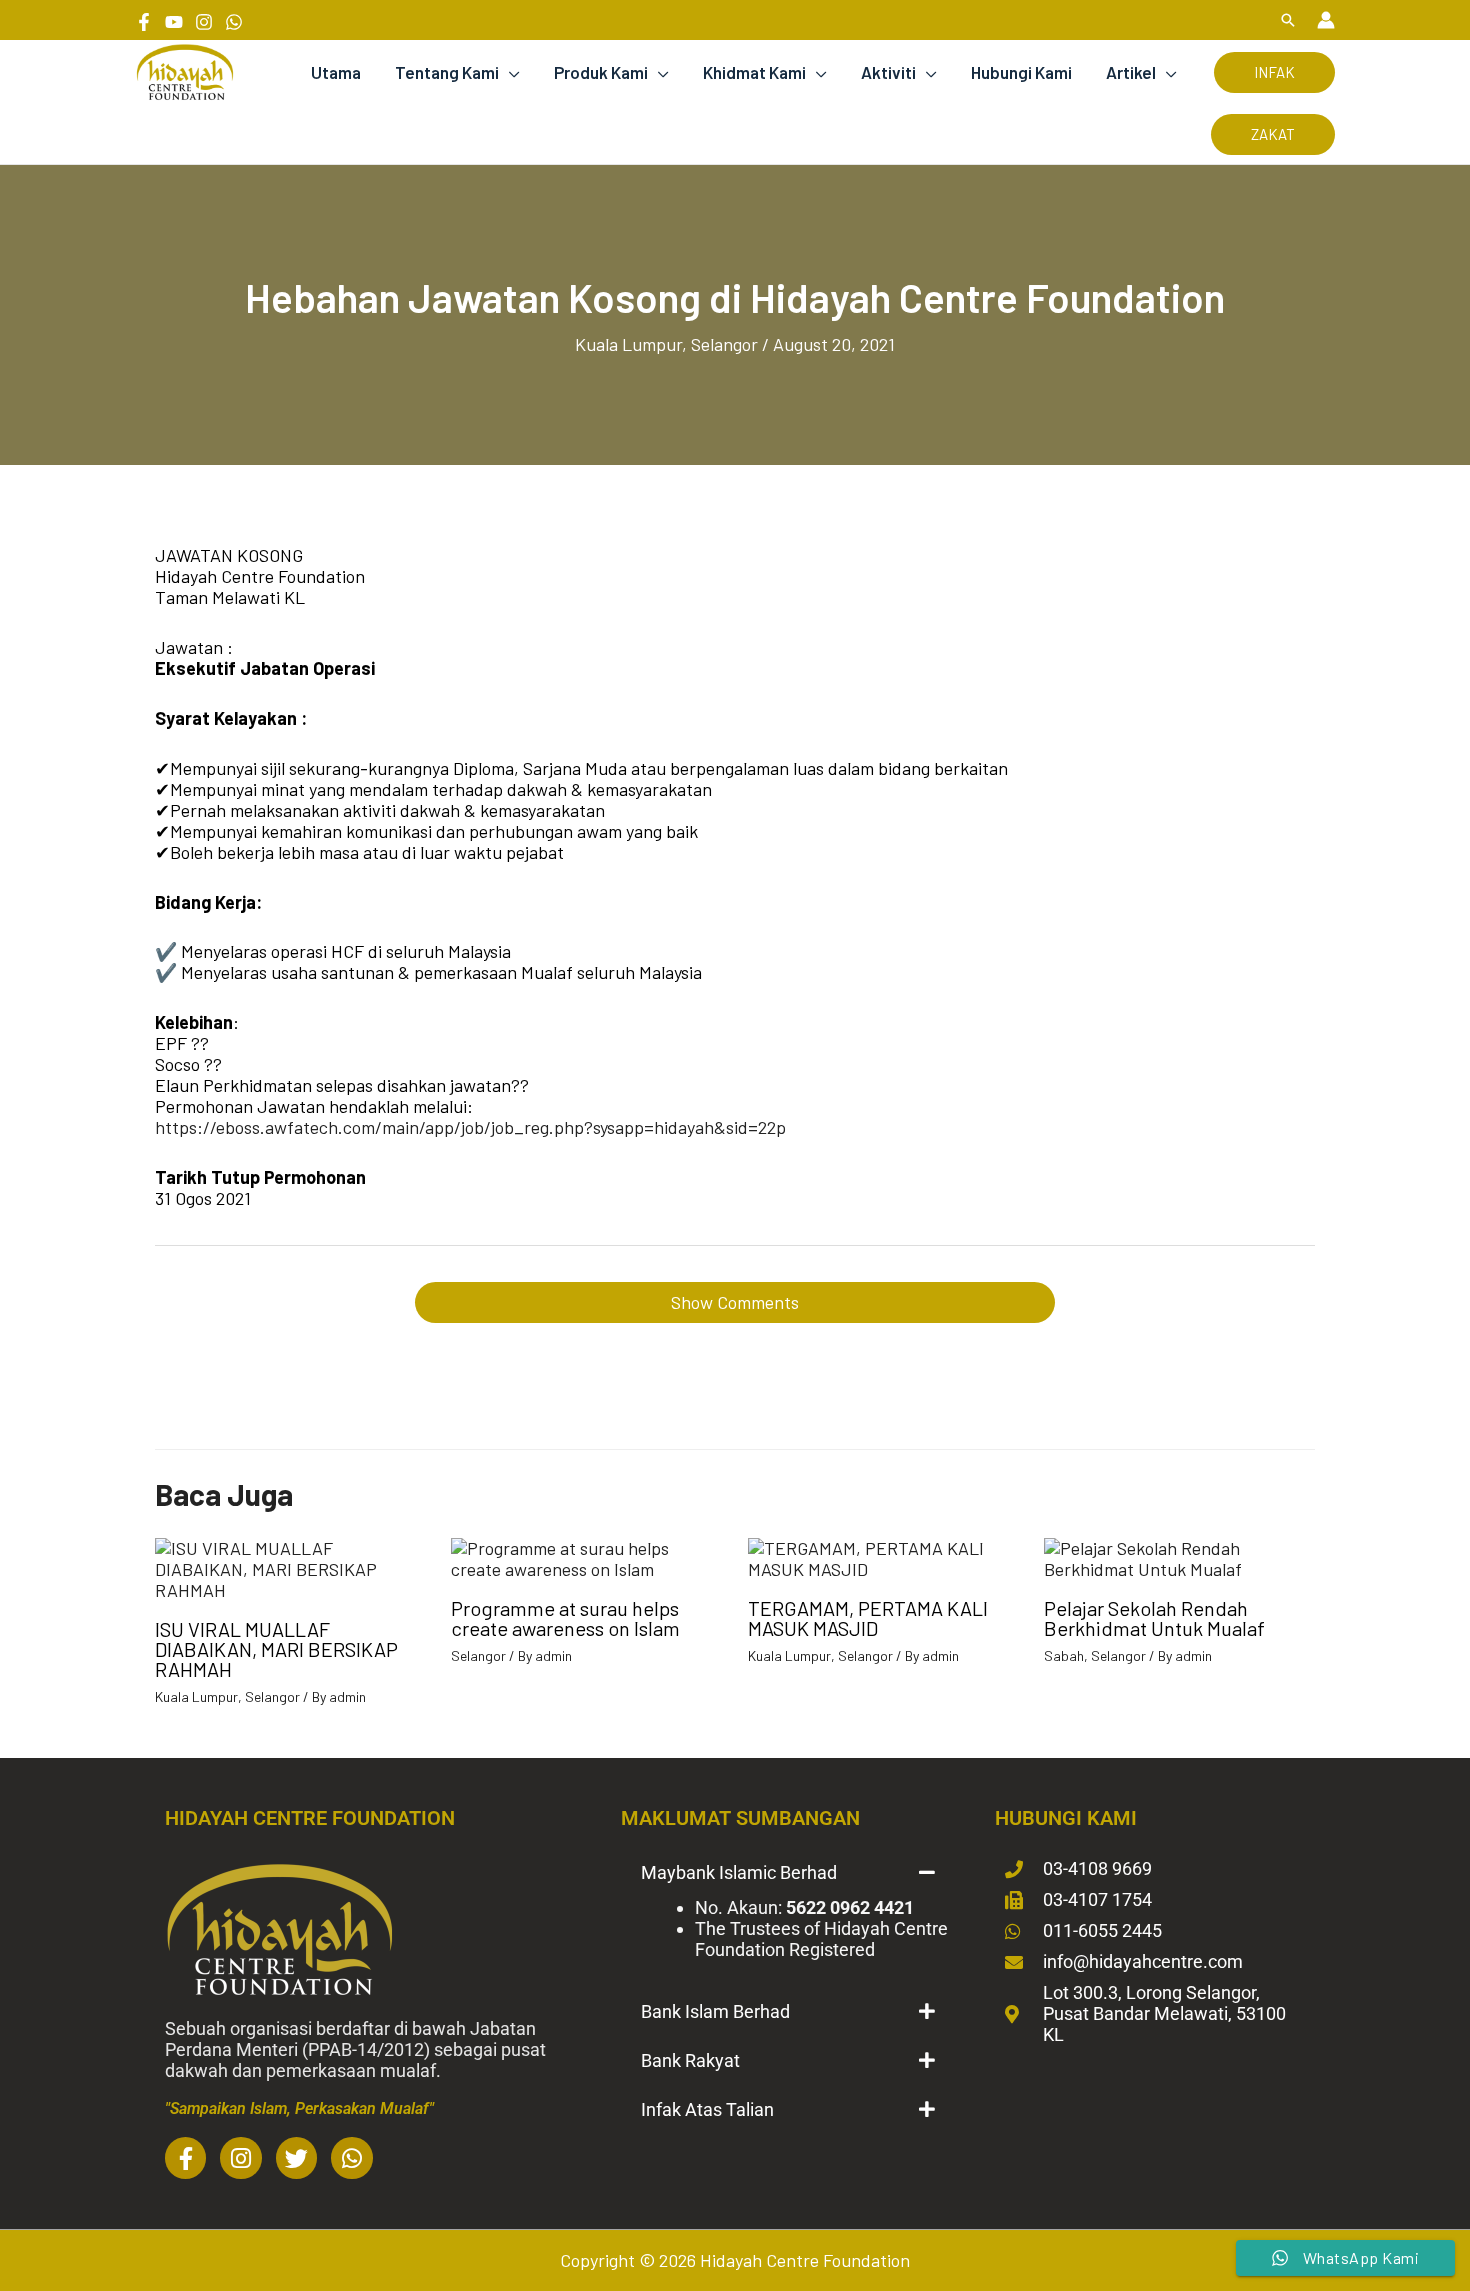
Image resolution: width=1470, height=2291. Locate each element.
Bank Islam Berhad (715, 2011)
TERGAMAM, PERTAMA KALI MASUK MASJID (868, 1618)
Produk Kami (601, 72)
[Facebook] (144, 22)
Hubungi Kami (1021, 72)
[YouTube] (174, 22)
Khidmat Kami (754, 72)
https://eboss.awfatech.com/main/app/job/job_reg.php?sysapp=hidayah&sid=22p (470, 1127)
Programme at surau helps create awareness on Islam (565, 1618)
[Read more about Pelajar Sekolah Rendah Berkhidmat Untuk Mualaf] (1179, 1556)
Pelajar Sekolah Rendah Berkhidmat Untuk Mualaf (1154, 1618)
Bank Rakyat (690, 2060)
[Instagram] (204, 22)
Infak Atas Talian (707, 2109)
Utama (336, 72)
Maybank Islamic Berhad (739, 1872)
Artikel (1131, 72)
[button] (1288, 20)
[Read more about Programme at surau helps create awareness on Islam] (586, 1556)
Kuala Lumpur (628, 344)
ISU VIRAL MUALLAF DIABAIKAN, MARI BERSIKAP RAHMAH (276, 1649)
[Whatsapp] (234, 22)
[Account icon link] (1326, 20)
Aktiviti (888, 72)
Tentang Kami (447, 72)
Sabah (1064, 1655)
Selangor (724, 344)
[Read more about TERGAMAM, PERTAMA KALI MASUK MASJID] (883, 1556)
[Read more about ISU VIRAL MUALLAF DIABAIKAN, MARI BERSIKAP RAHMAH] (290, 1567)
